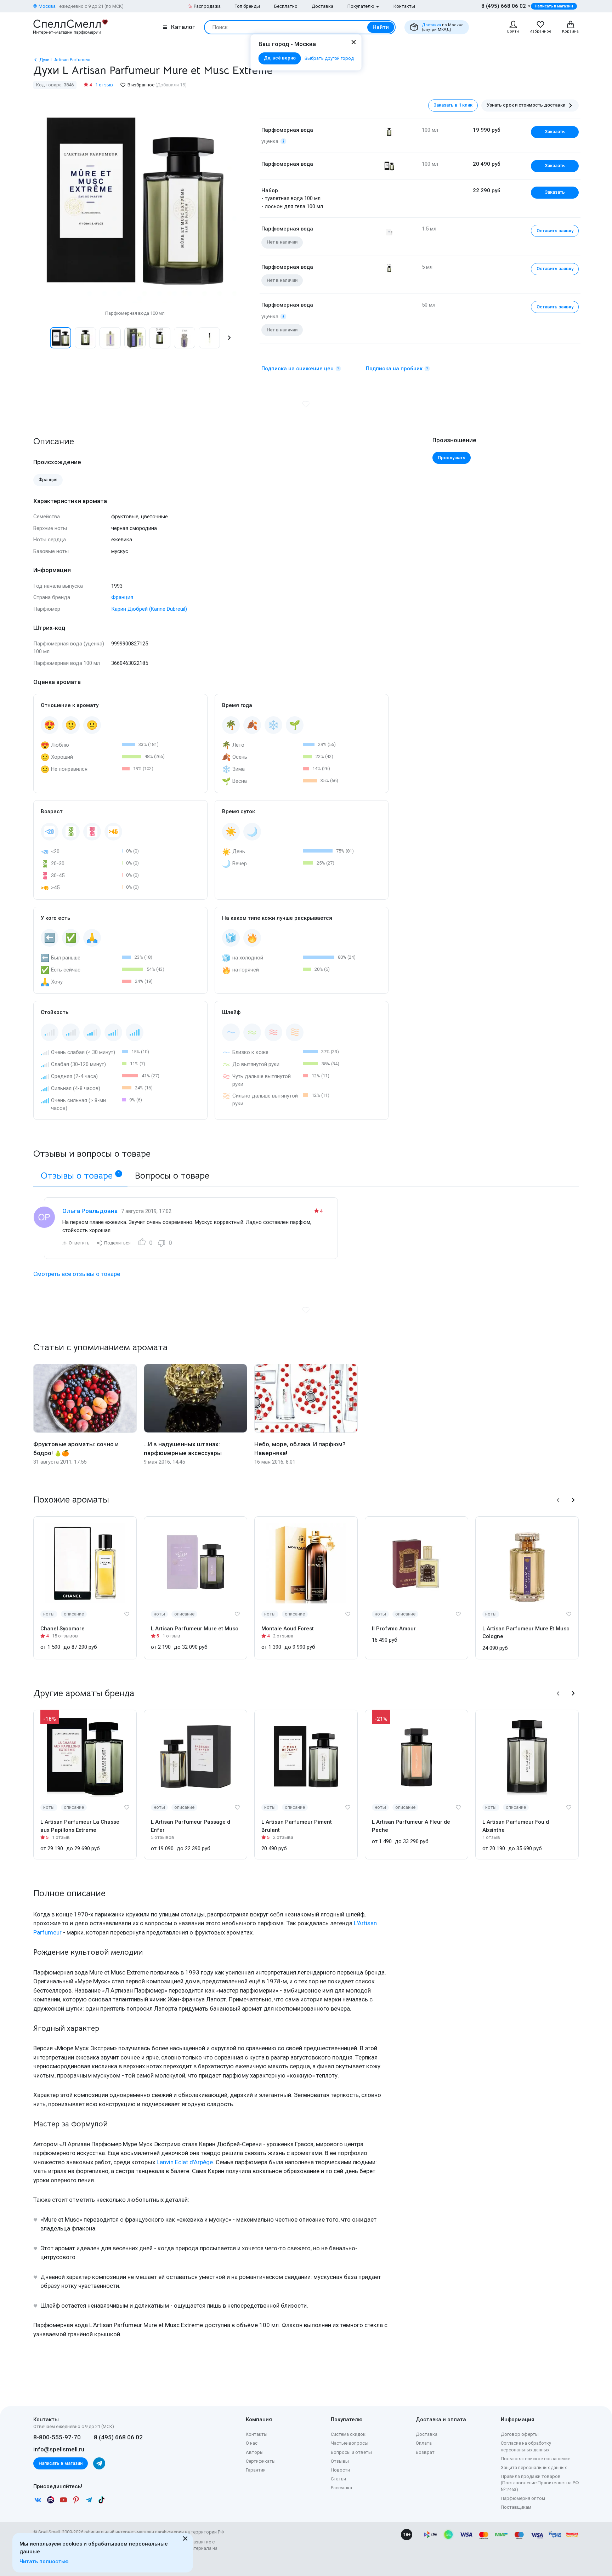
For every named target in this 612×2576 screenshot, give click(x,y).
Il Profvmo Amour (394, 1629)
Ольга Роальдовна (90, 1211)
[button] (41, 338)
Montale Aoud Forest (288, 1629)
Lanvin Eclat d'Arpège (185, 2162)
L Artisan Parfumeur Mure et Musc (195, 1629)
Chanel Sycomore (63, 1629)
